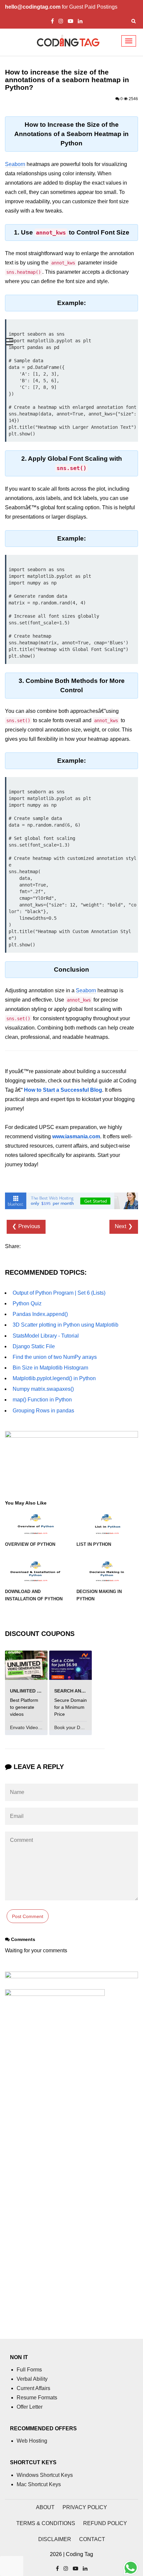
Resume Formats (37, 2398)
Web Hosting (32, 2441)
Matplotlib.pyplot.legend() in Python (54, 1378)
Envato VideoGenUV (32, 1727)
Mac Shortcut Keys (39, 2484)
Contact (92, 2539)
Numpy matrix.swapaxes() (43, 1389)
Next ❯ (124, 1226)
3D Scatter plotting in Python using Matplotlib (66, 1325)
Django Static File (34, 1346)
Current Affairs (33, 2388)
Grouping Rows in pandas (43, 1411)
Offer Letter (30, 2407)
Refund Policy (105, 2523)
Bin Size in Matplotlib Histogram (50, 1368)
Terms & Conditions (46, 2523)
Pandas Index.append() (40, 1314)
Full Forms (29, 2370)
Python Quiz (27, 1303)
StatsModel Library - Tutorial (46, 1336)
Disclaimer (55, 2539)
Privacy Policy (85, 2507)
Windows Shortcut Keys (45, 2475)
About (45, 2507)
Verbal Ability (32, 2379)
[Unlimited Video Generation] (26, 1665)
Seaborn (15, 164)
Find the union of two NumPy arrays (55, 1357)
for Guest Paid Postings (61, 7)
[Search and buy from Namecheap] (71, 1665)
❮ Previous (26, 1226)
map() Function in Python (42, 1400)
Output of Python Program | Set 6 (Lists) (59, 1293)
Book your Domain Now (80, 1727)
